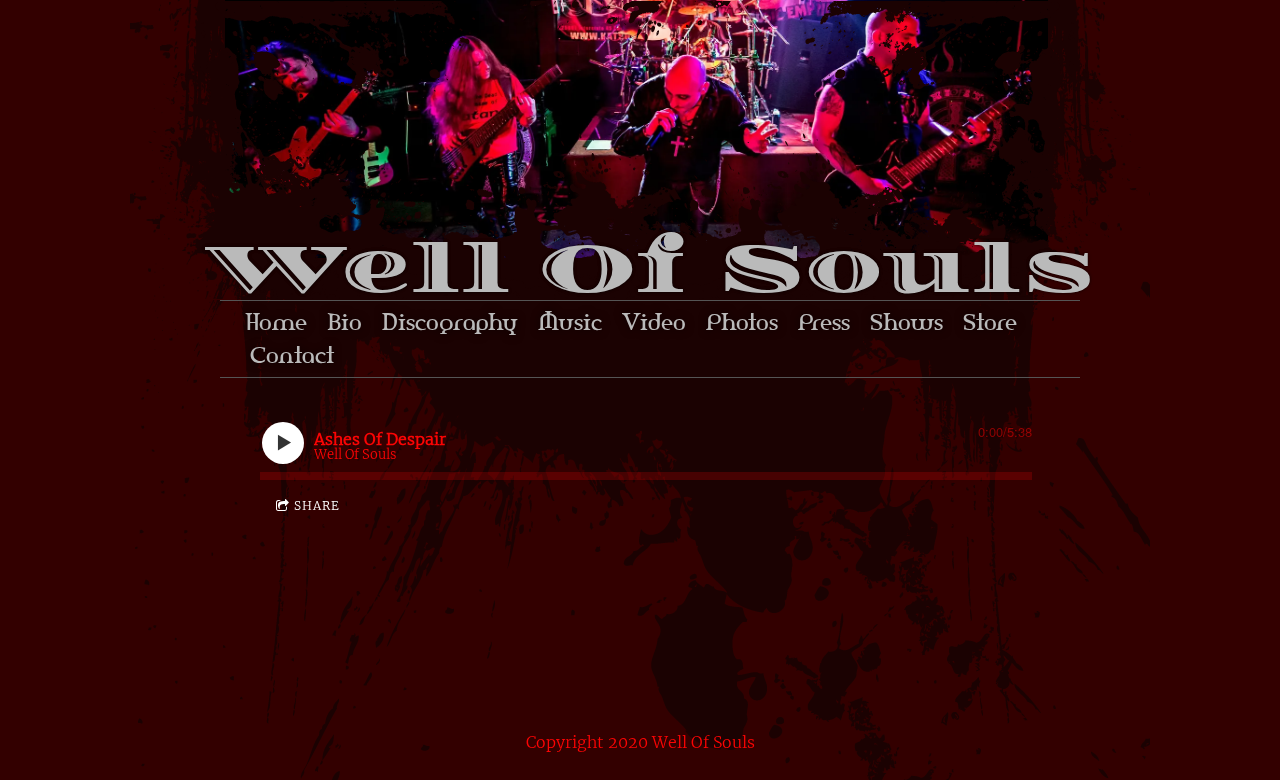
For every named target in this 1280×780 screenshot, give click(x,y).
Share (317, 505)
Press (824, 322)
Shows (906, 322)
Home (276, 322)
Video (654, 322)
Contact (292, 355)
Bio (344, 322)
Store (990, 322)
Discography (450, 322)
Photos (742, 322)
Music (570, 322)
